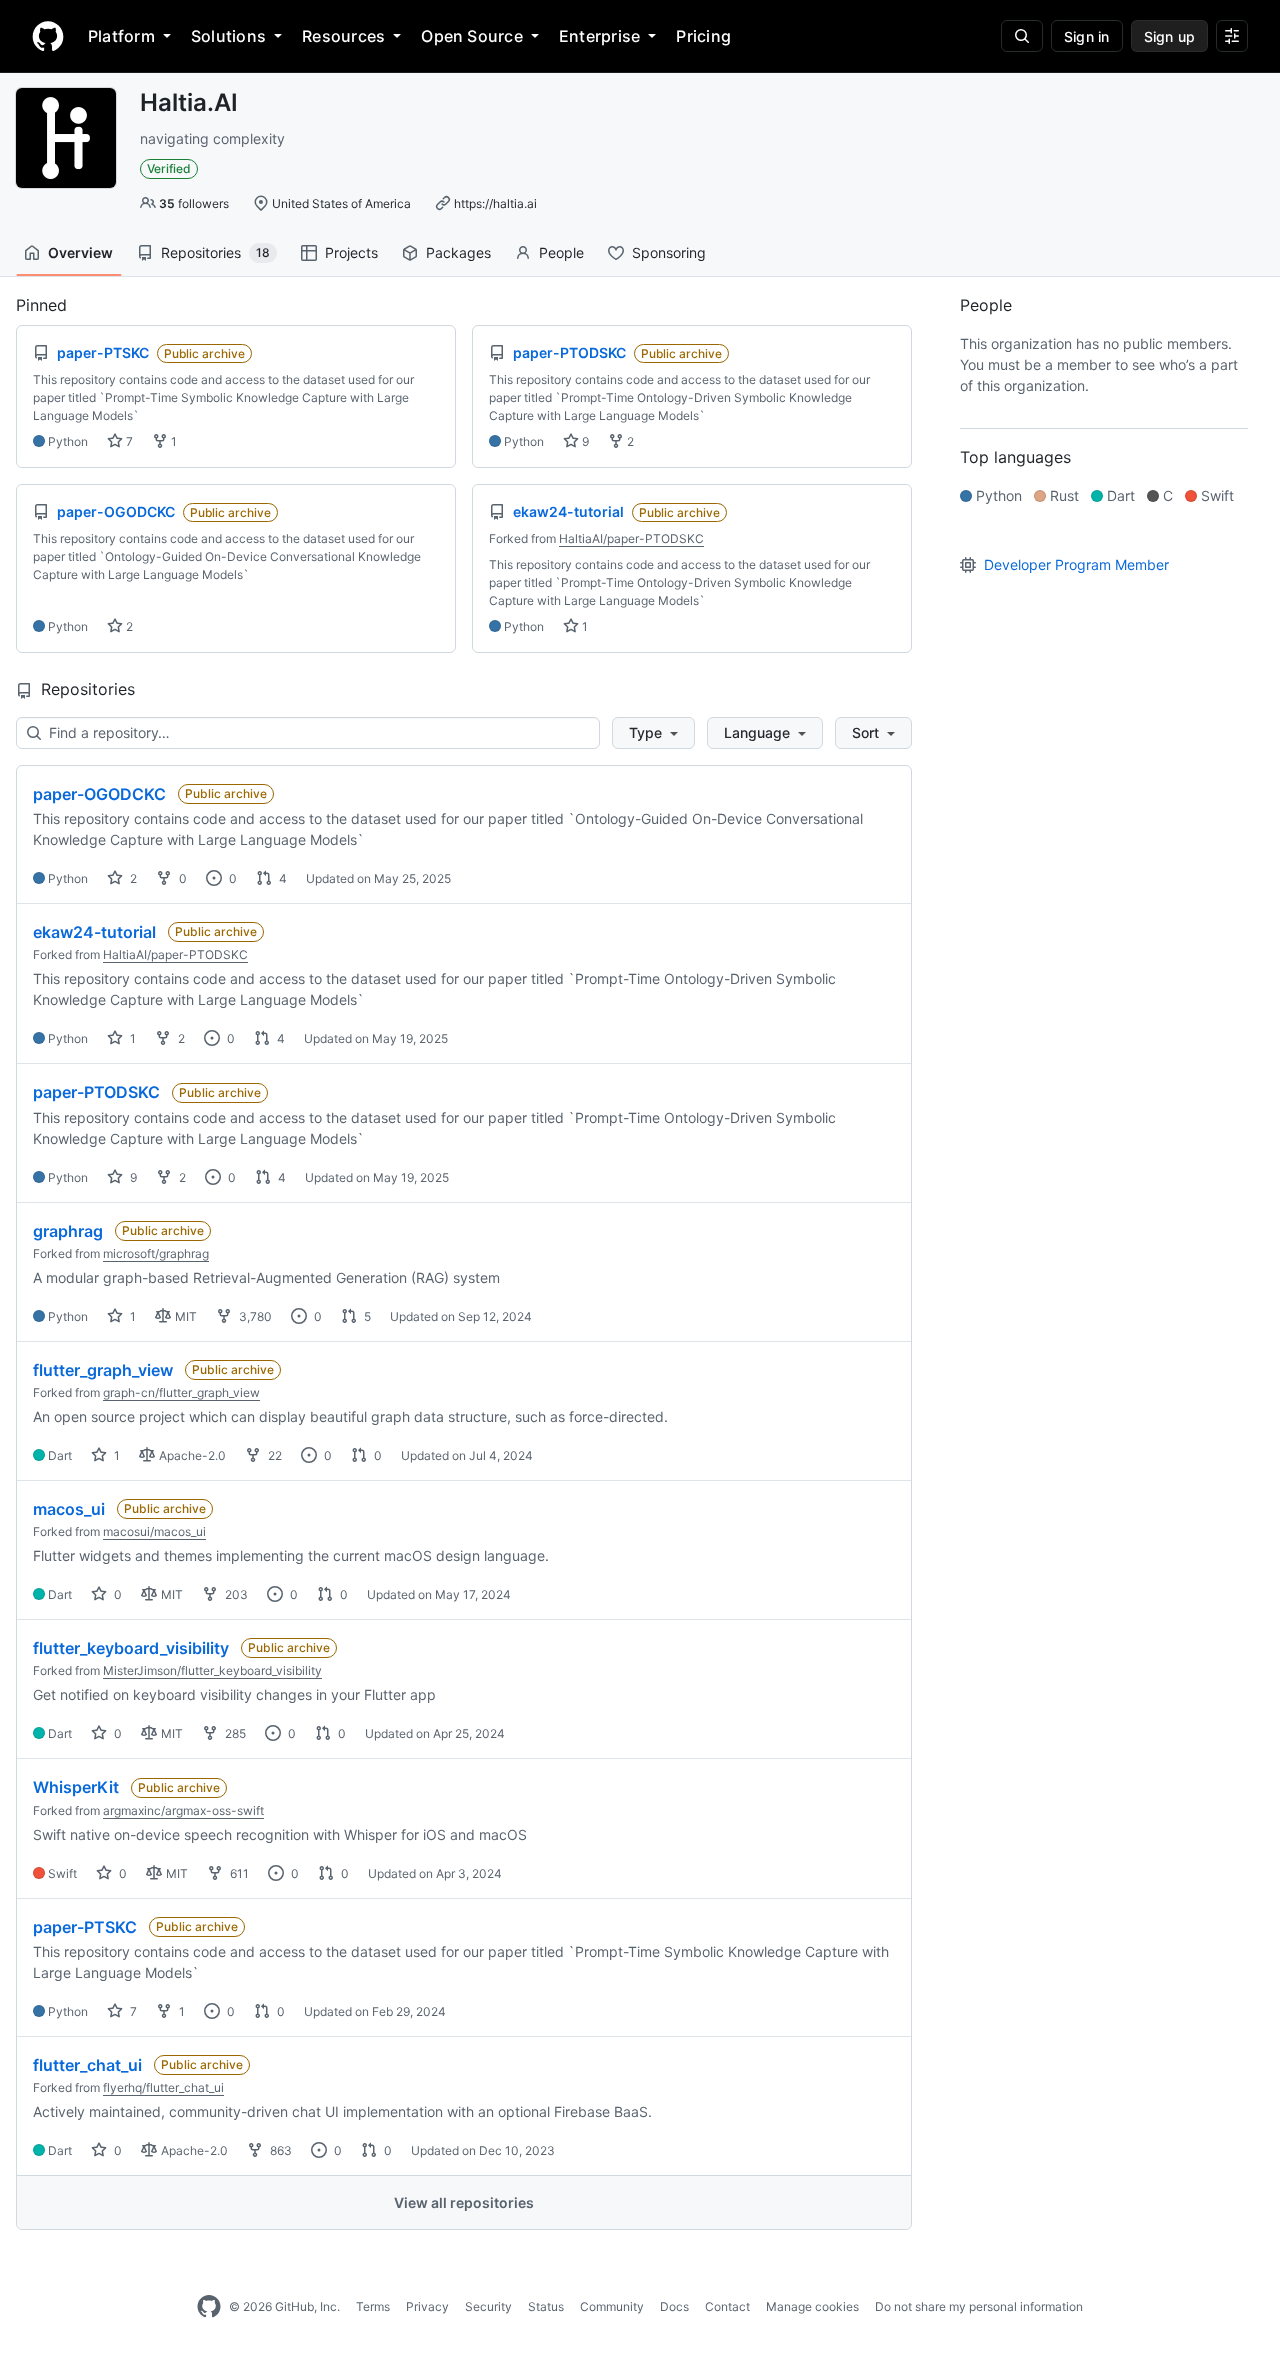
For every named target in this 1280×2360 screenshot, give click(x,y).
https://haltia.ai (495, 203)
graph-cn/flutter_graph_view (181, 1392)
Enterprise (599, 36)
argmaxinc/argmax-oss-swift (183, 1810)
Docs (674, 2306)
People (561, 252)
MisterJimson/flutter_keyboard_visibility (212, 1670)
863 (279, 2150)
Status (546, 2306)
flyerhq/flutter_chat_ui (163, 2087)
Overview (80, 252)
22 (273, 1455)
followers (194, 203)
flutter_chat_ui (87, 2065)
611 (238, 1873)
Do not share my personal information (979, 2306)
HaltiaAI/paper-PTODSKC (631, 538)
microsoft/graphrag (156, 1253)
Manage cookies (812, 2306)
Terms (373, 2306)
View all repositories (464, 2202)
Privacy (427, 2306)
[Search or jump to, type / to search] (1022, 36)
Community (612, 2306)
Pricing (703, 36)
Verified (169, 168)
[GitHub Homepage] (209, 2307)
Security (488, 2306)
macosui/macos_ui (154, 1531)
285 (234, 1733)
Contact (727, 2306)
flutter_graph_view (103, 1370)
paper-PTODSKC (96, 1092)
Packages (458, 252)
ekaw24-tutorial (94, 932)
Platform (121, 36)
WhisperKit (76, 1787)
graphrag (68, 1231)
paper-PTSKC (85, 1927)
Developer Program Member (1076, 564)
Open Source (472, 36)
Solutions (228, 36)
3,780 (254, 1316)
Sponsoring (669, 252)
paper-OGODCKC (99, 794)
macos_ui (69, 1509)
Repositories (215, 252)
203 (235, 1594)
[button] (653, 733)
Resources (343, 36)
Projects (351, 252)
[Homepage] (48, 36)
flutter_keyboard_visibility (131, 1648)
